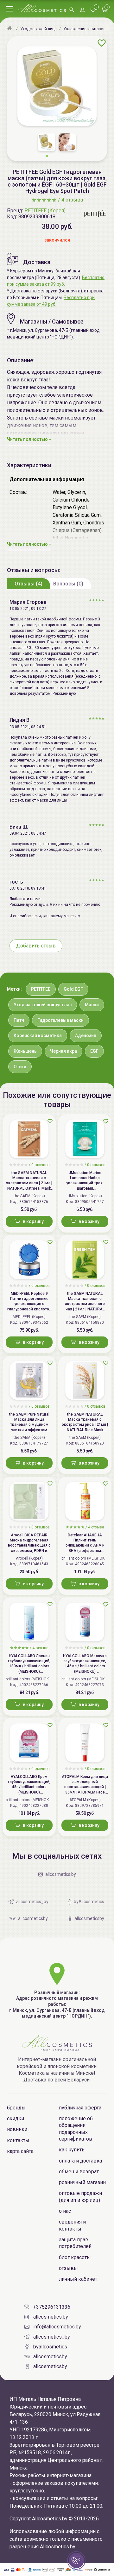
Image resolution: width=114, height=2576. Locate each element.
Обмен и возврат (79, 2172)
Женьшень (25, 1051)
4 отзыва (72, 200)
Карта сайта (20, 2151)
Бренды (16, 2108)
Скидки (16, 2118)
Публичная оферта (80, 2108)
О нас (65, 2211)
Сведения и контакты (72, 2225)
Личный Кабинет (78, 2279)
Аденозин (86, 1035)
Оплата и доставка (80, 2161)
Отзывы (68, 2268)
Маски (92, 1005)
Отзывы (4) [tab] (28, 584)
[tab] (28, 584)
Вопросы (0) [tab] (68, 584)
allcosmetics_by (52, 2337)
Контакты (18, 2140)
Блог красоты (75, 2257)
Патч (19, 1020)
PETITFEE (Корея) (45, 211)
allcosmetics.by (51, 2317)
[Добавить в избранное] (102, 43)
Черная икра (63, 1051)
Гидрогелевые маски (60, 1020)
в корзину (33, 1221)
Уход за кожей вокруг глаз (43, 1005)
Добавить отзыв (36, 946)
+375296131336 (52, 2307)
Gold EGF (73, 989)
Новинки (17, 2129)
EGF (94, 1051)
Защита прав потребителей (75, 2243)
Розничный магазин (82, 2182)
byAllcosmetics (50, 2347)
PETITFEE (41, 989)
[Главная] (10, 29)
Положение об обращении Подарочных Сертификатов (76, 2129)
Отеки (20, 1067)
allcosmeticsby (50, 2357)
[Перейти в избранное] (93, 10)
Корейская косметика (38, 1035)
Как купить (72, 2150)
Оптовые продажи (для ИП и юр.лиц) (80, 2197)
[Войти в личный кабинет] (82, 10)
